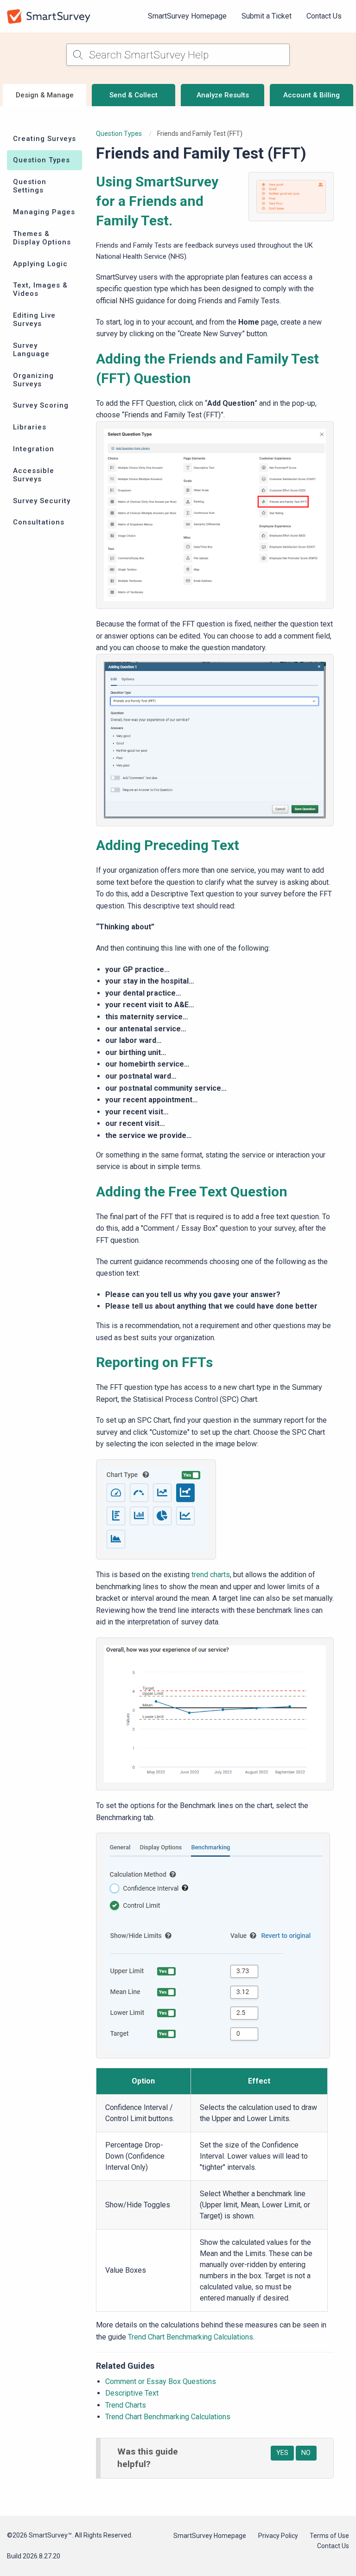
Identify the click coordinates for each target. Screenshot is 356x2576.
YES (282, 2453)
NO (306, 2453)
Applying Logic (40, 264)
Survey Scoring (41, 405)
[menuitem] (187, 16)
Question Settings (30, 186)
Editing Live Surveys (34, 320)
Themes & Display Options (42, 238)
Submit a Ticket (267, 16)
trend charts (211, 1575)
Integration (34, 449)
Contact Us (324, 16)
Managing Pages (44, 212)
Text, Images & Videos (40, 289)
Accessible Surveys (34, 475)
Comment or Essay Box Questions (161, 2381)
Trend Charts (126, 2405)
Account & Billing (311, 95)
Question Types (41, 160)
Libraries (30, 427)
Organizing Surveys (33, 380)
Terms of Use (329, 2536)
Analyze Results (223, 95)
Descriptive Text (132, 2393)
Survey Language (31, 350)
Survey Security (42, 501)
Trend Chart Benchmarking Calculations (191, 2337)
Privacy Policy (278, 2536)
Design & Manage (45, 95)
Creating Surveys (44, 139)
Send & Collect (133, 95)
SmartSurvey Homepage (187, 16)
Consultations (39, 522)
